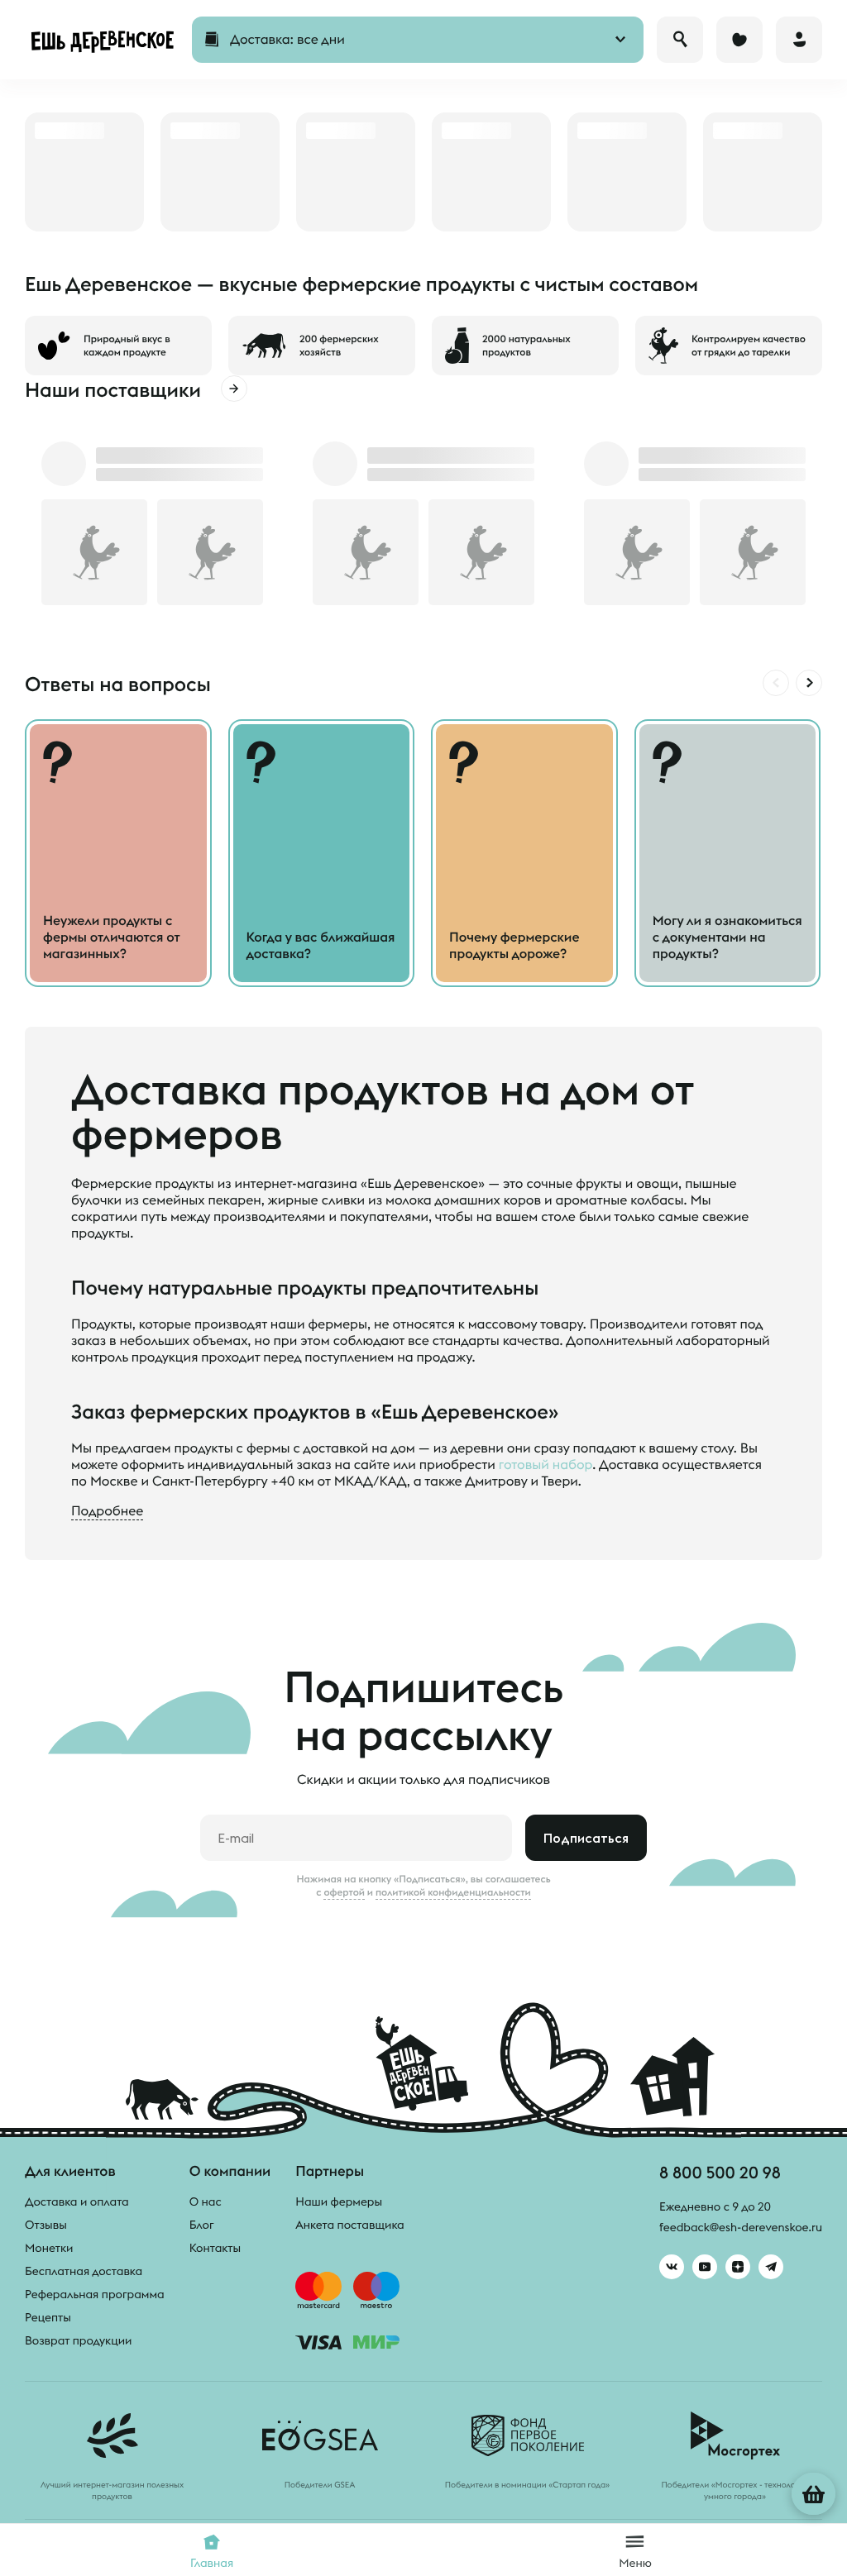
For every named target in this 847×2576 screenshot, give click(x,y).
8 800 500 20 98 (720, 2172)
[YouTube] (705, 2267)
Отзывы (46, 2225)
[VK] (672, 2267)
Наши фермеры (339, 2202)
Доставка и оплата (77, 2202)
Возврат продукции (78, 2340)
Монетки (49, 2248)
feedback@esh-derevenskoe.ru (741, 2227)
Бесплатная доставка (84, 2271)
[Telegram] (771, 2267)
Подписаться (586, 1838)
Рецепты (48, 2317)
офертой (344, 1892)
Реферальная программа (95, 2294)
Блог (202, 2225)
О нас (206, 2202)
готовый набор (546, 1465)
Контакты (215, 2248)
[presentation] (776, 683)
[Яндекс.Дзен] (738, 2267)
